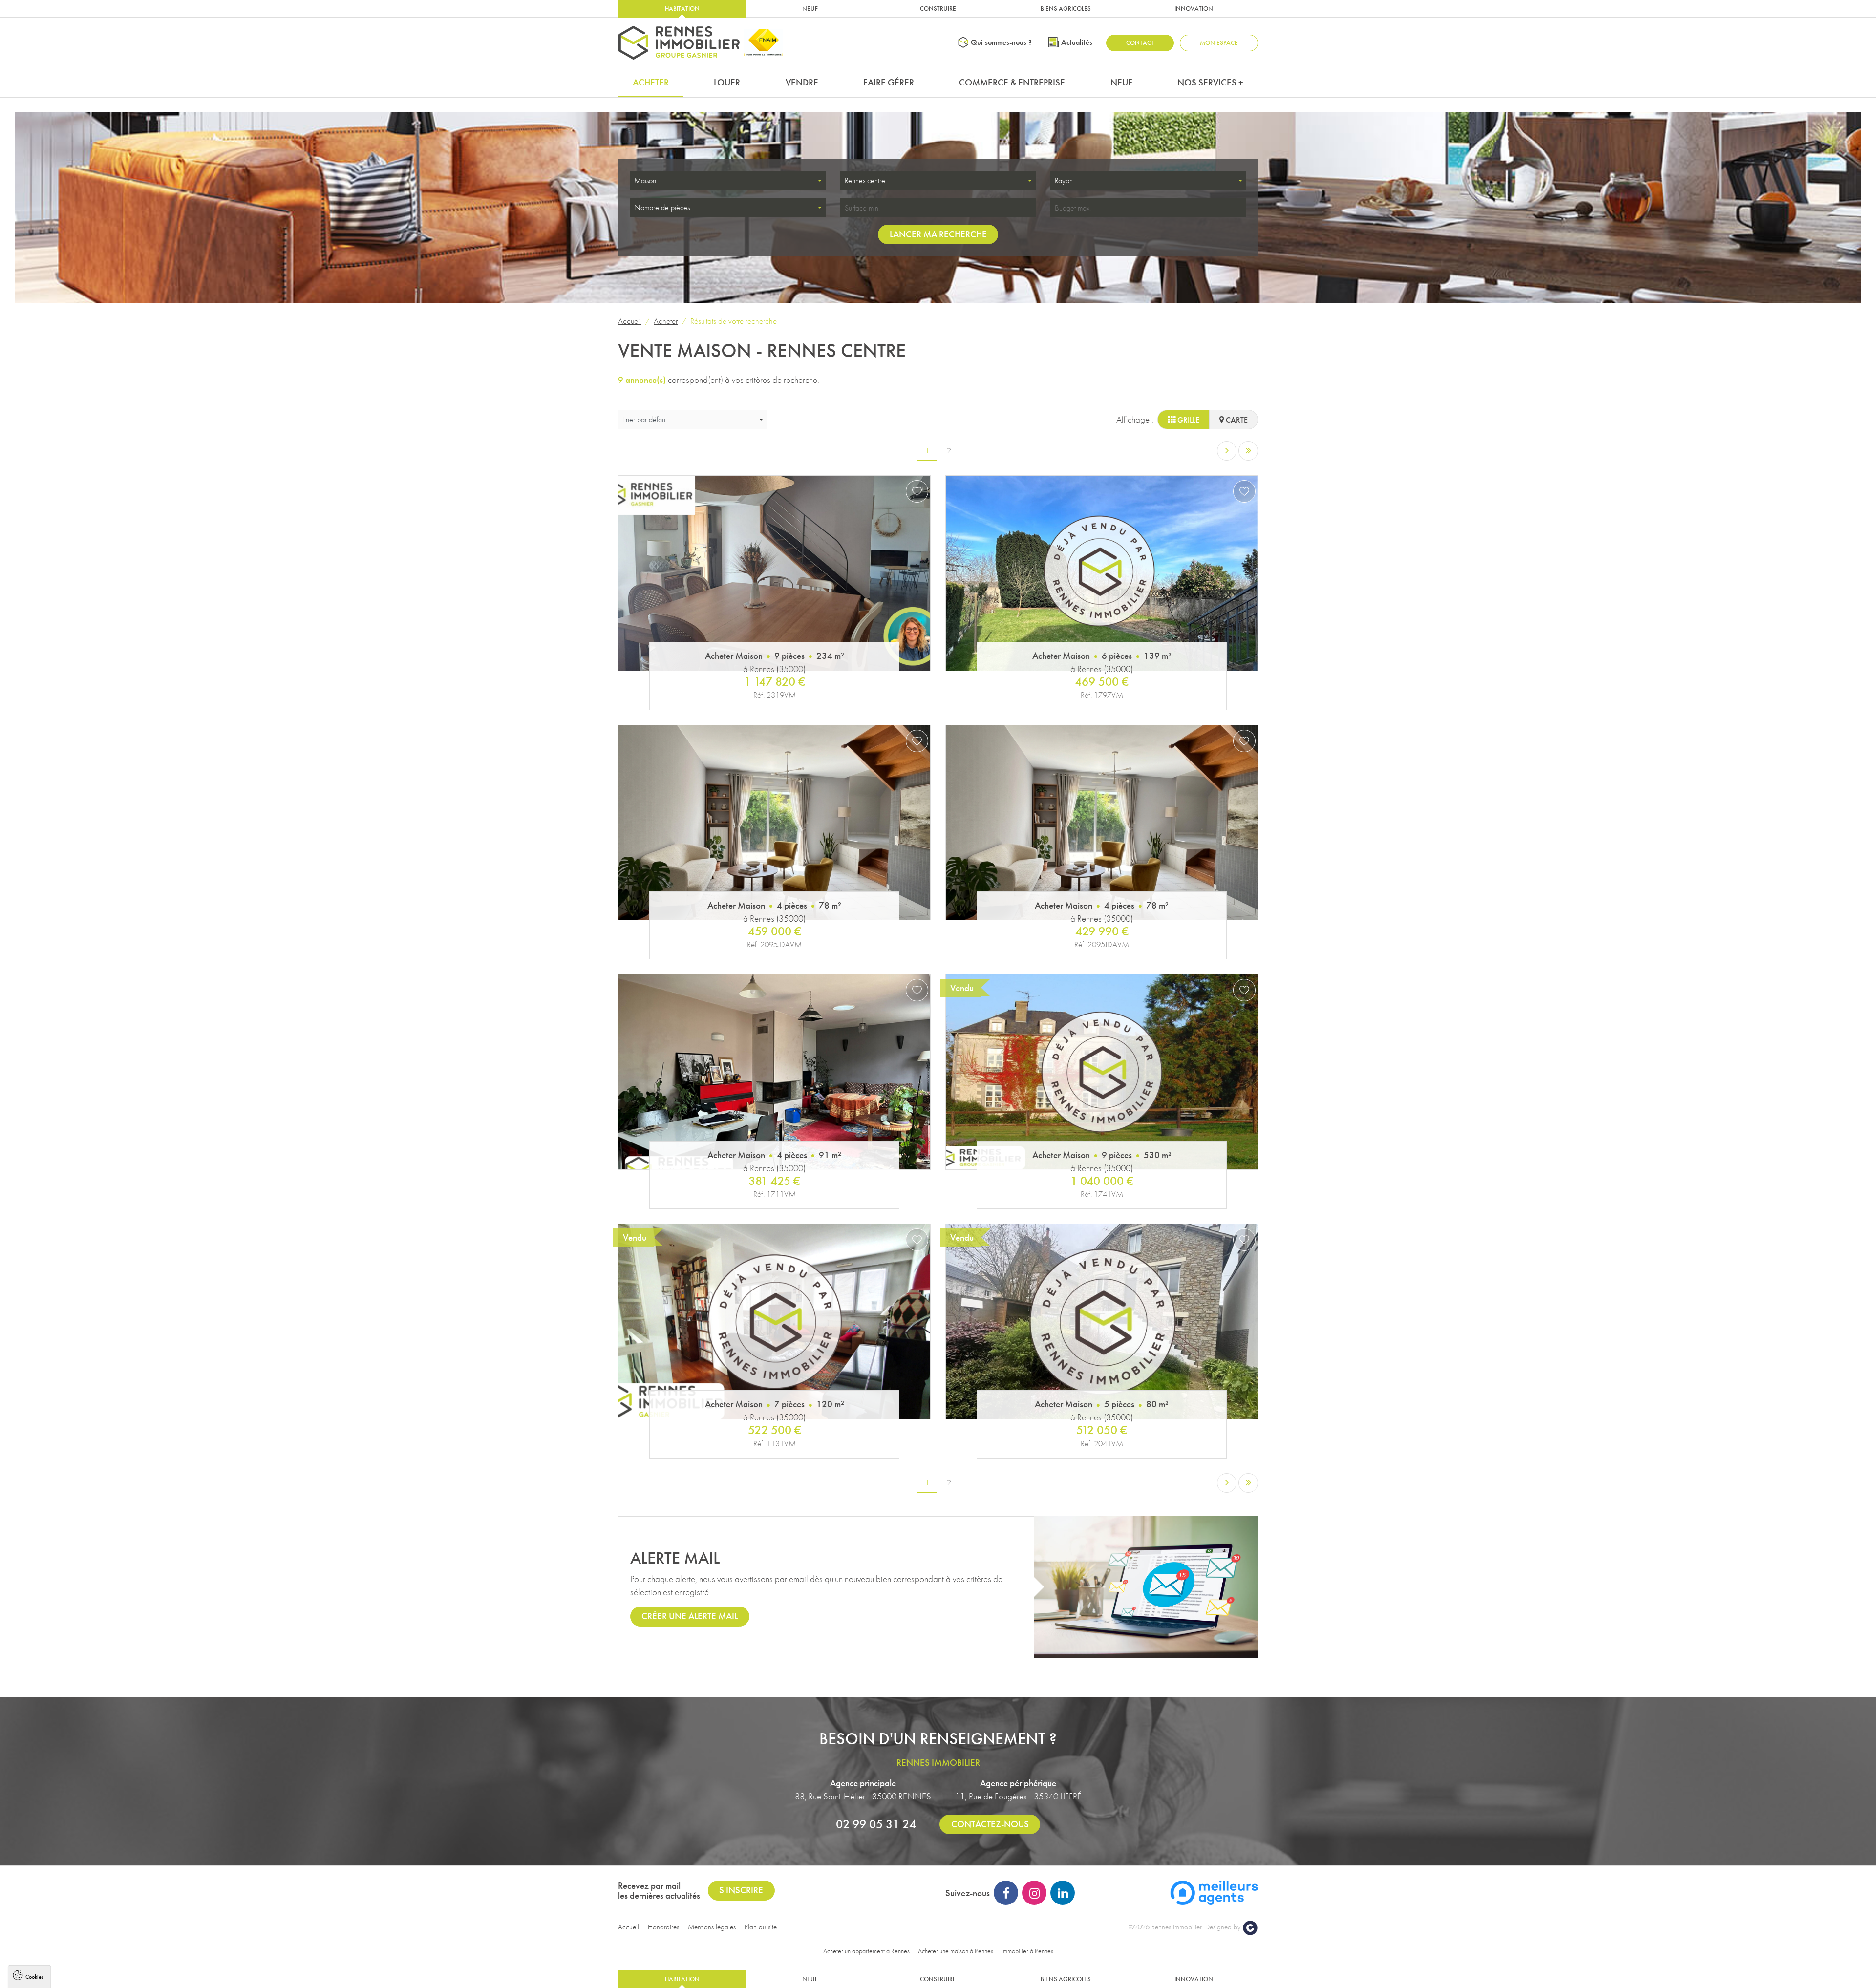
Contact (1140, 43)
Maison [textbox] (645, 180)
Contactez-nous (990, 1824)
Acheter (651, 82)
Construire (938, 9)
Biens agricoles (1066, 9)
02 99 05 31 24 (876, 1824)
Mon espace (1219, 43)
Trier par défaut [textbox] (645, 419)
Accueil (629, 321)
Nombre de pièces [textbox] (662, 207)
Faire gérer (889, 82)
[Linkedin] (1063, 1893)
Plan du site (761, 1927)
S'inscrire (741, 1890)
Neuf (810, 9)
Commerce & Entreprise (1012, 82)
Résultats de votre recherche (734, 321)
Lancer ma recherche (938, 234)
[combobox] (728, 181)
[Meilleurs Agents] (1214, 1892)
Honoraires (663, 1927)
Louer (727, 82)
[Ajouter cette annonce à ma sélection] (917, 491)
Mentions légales (712, 1927)
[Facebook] (1006, 1893)
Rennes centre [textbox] (865, 180)
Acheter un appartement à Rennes (866, 1951)
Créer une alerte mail (690, 1616)
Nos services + (1210, 82)
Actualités (1077, 42)
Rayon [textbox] (1064, 180)
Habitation (682, 9)
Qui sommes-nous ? (1001, 42)
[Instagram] (1034, 1893)
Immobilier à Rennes (1027, 1951)
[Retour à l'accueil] (679, 43)
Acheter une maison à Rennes (956, 1951)
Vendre (802, 82)
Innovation (1194, 9)
